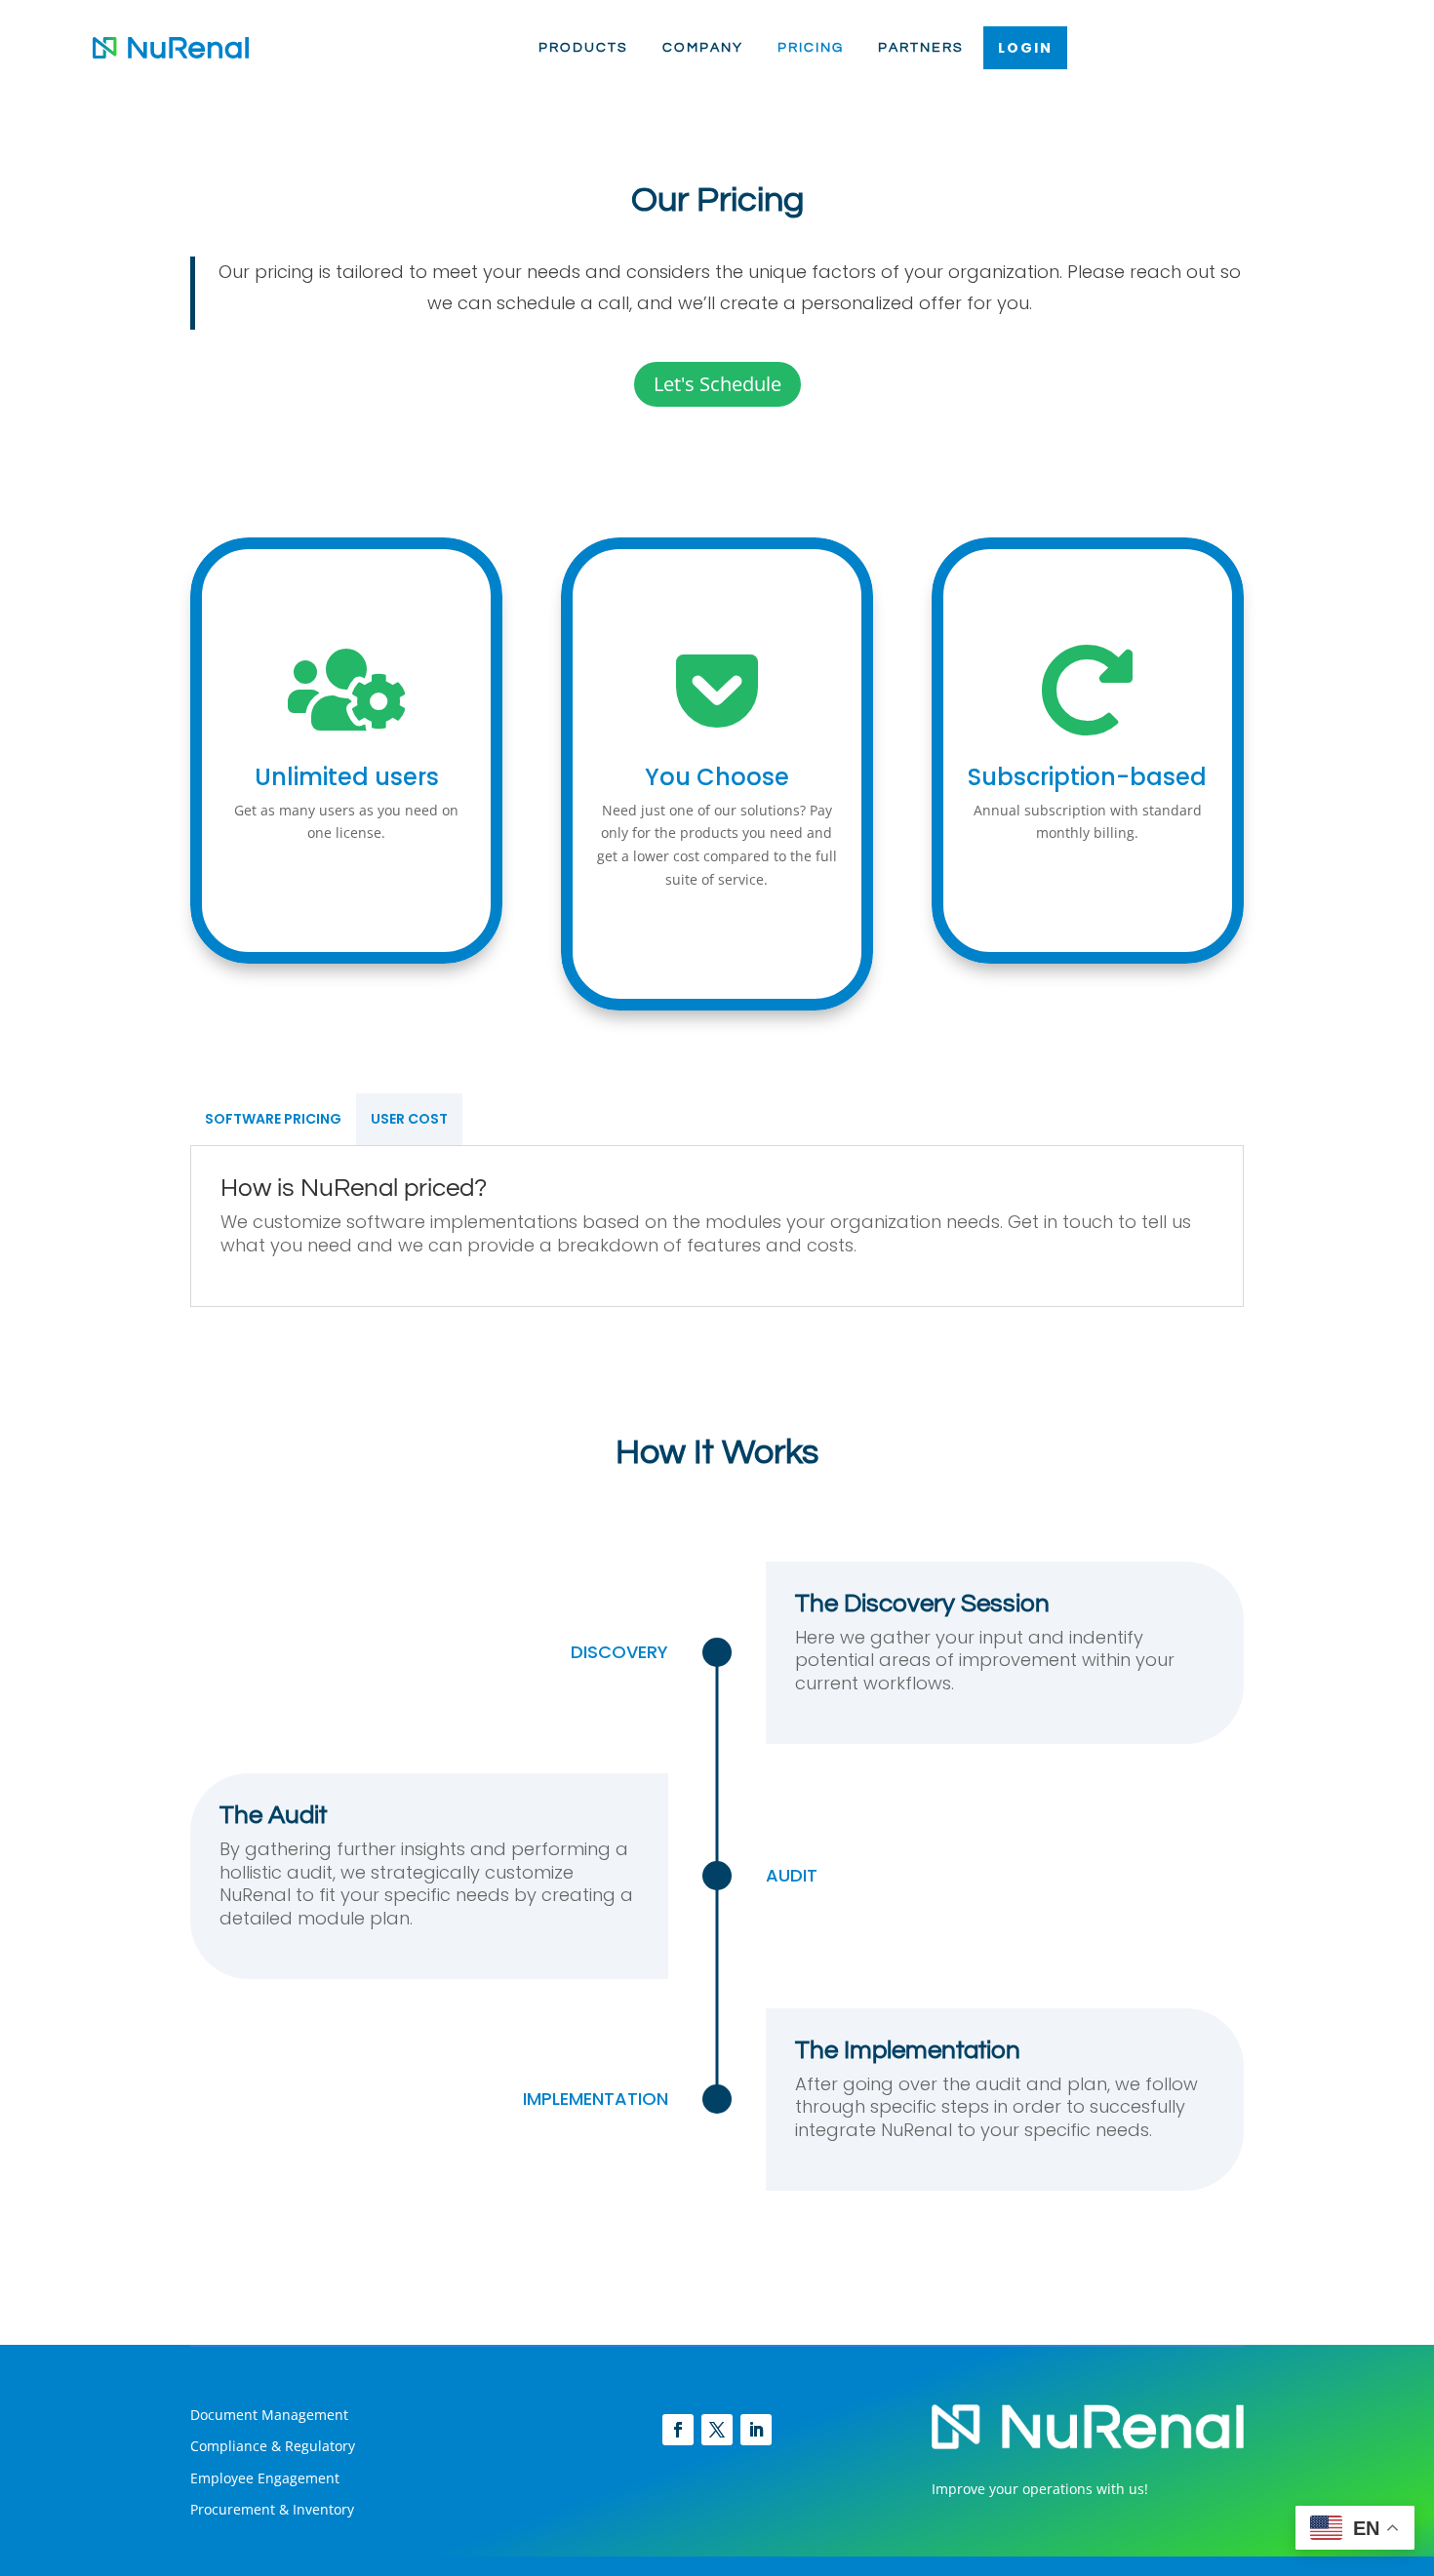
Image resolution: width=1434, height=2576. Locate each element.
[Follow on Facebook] (678, 2430)
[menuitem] (583, 48)
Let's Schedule (717, 384)
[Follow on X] (717, 2430)
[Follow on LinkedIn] (756, 2430)
